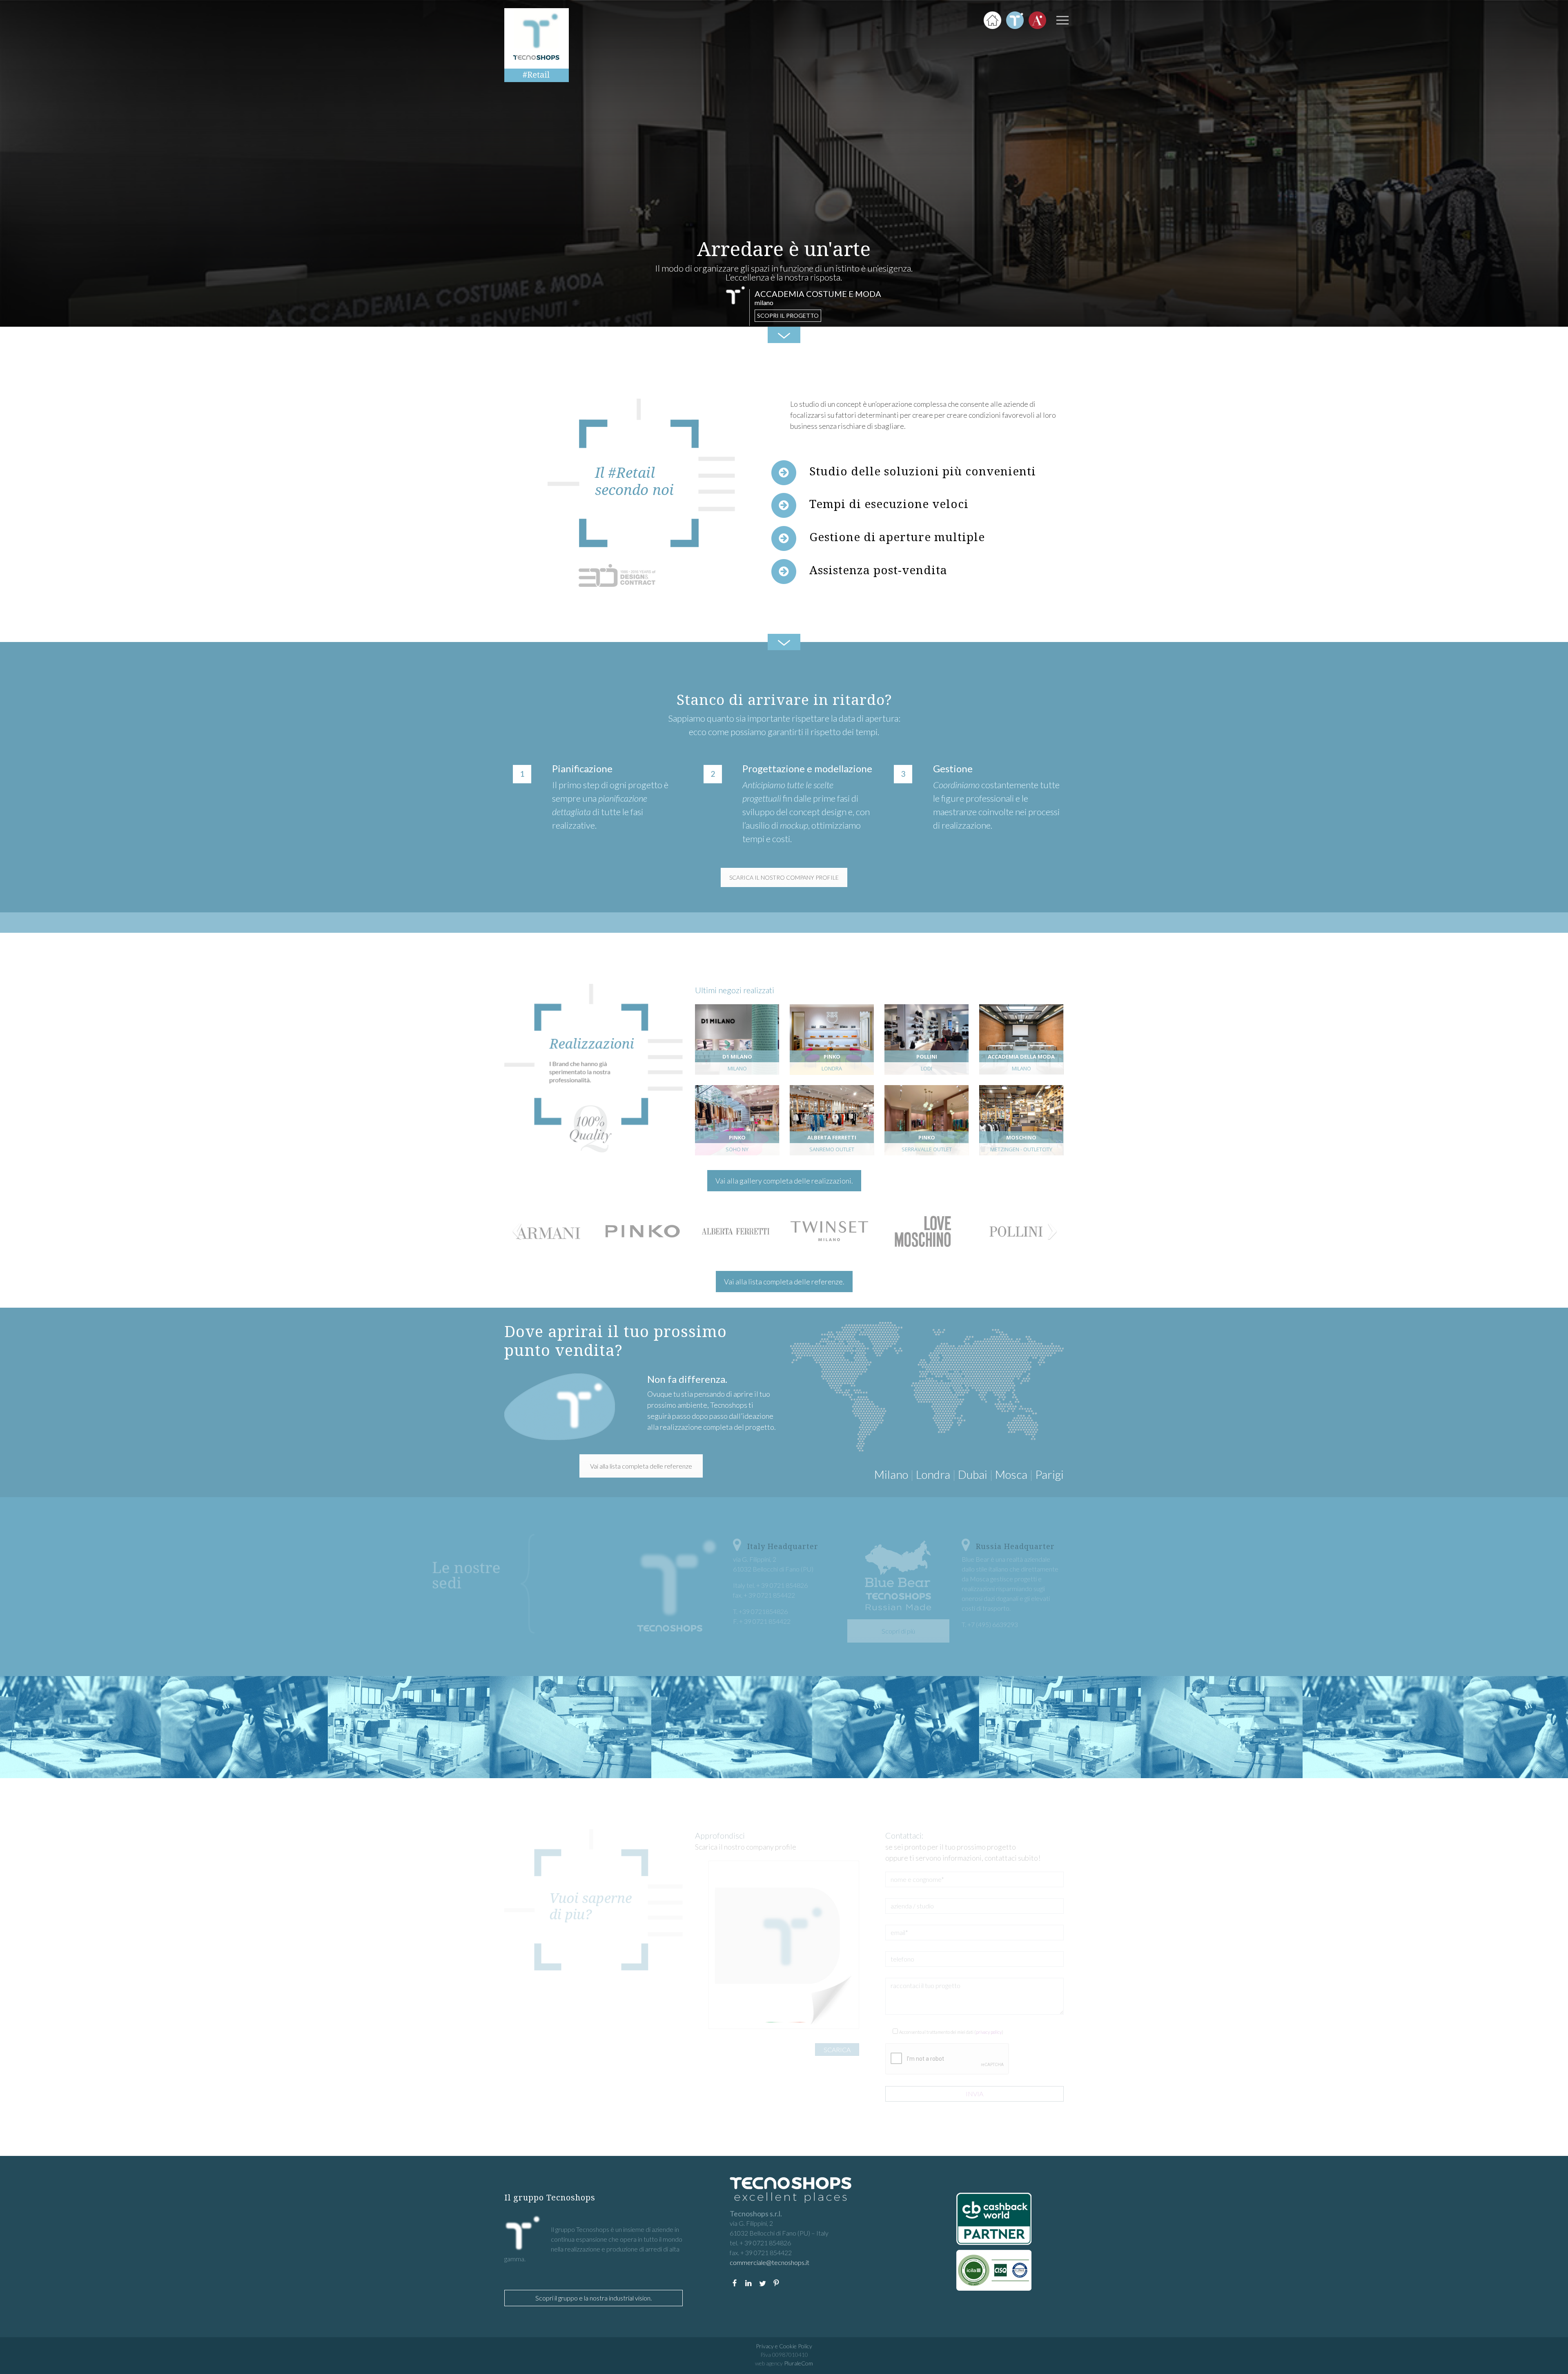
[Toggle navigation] (1062, 20)
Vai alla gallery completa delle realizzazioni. (784, 1181)
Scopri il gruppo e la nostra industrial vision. (594, 2298)
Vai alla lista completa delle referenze (641, 1466)
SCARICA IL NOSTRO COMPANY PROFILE (784, 877)
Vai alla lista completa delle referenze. (784, 1282)
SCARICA (837, 2050)
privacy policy (989, 2032)
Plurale (798, 2363)
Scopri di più (898, 1631)
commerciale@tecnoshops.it (770, 2262)
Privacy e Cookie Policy (784, 2346)
